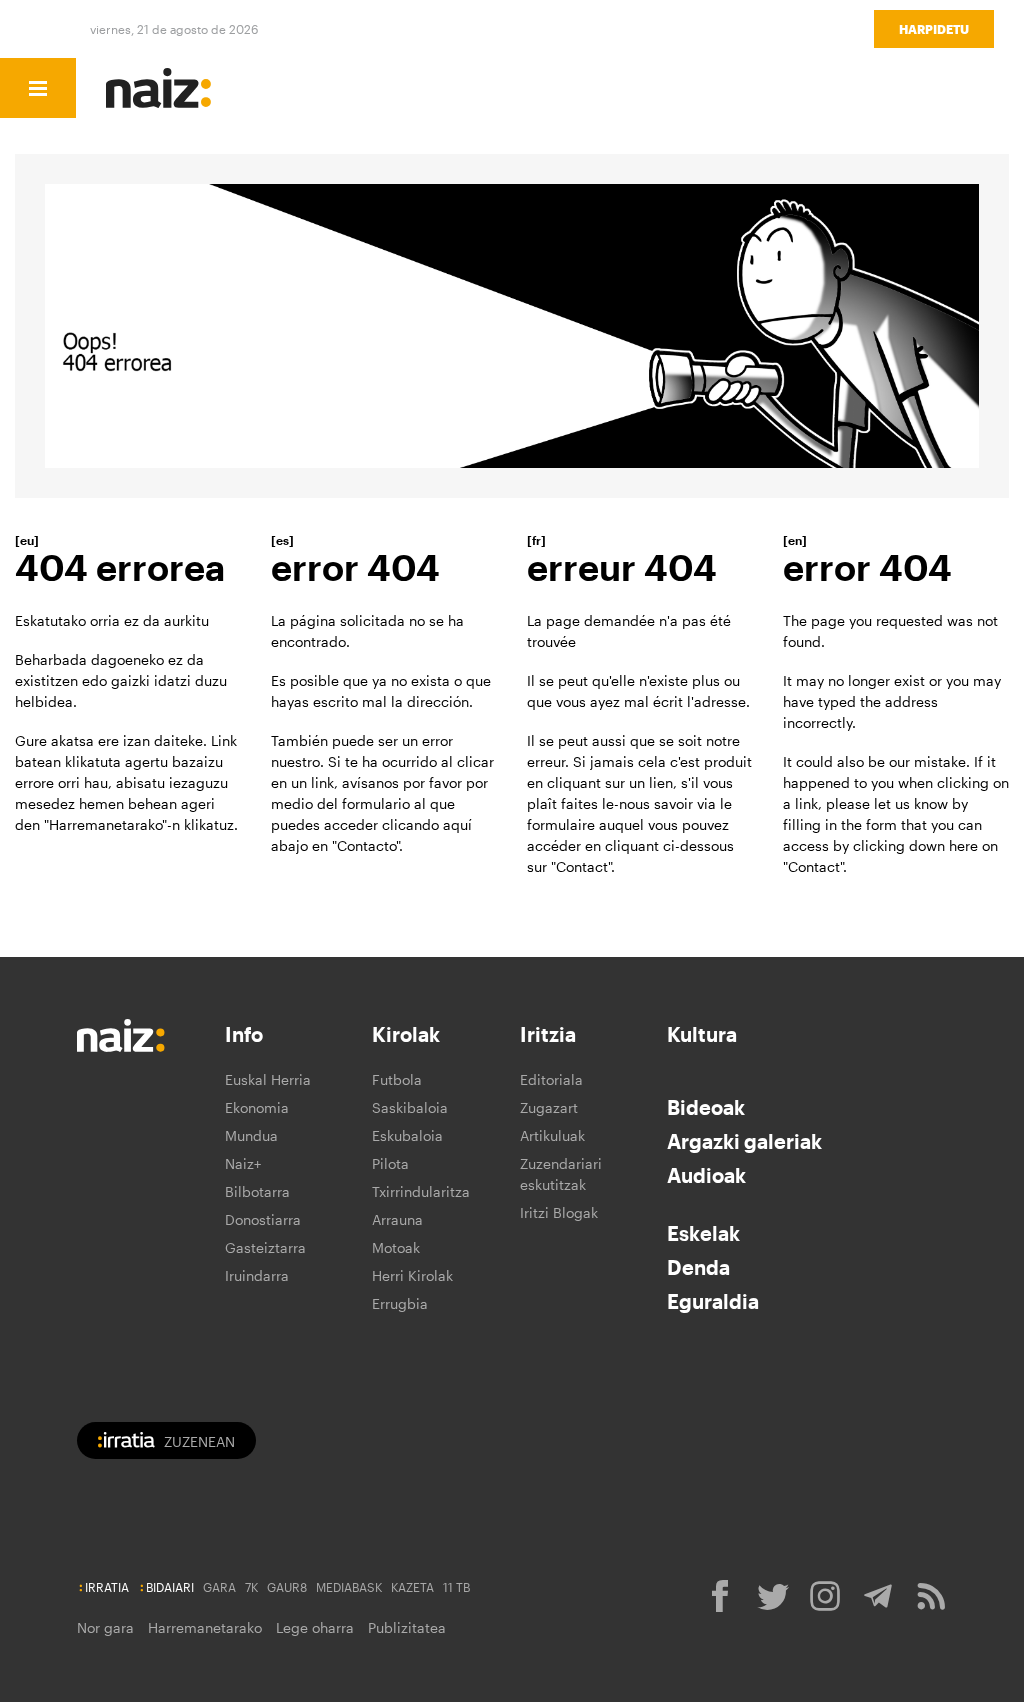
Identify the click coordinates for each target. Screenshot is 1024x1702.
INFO (203, 88)
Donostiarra (263, 1219)
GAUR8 (287, 1587)
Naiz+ (243, 1163)
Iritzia (548, 1034)
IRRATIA (107, 1587)
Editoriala (551, 1079)
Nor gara (105, 1627)
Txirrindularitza (421, 1191)
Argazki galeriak (744, 1141)
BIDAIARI (170, 1587)
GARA (219, 1587)
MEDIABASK (349, 1587)
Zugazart (549, 1107)
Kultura (702, 1034)
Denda (698, 1267)
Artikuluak (552, 1135)
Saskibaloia (410, 1107)
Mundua (251, 1135)
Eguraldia (713, 1301)
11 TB (456, 1587)
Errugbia (400, 1303)
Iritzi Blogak (559, 1212)
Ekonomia (257, 1107)
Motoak (396, 1247)
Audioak (706, 1175)
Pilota (390, 1163)
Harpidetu (934, 29)
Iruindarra (257, 1275)
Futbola (397, 1079)
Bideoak (706, 1107)
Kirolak (406, 1034)
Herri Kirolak (412, 1275)
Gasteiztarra (265, 1247)
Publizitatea (407, 1627)
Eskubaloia (407, 1135)
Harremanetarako (205, 1627)
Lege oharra (315, 1627)
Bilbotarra (257, 1191)
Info (244, 1034)
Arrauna (397, 1219)
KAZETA (412, 1587)
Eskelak (703, 1233)
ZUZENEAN (199, 1441)
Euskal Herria (268, 1079)
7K (251, 1587)
